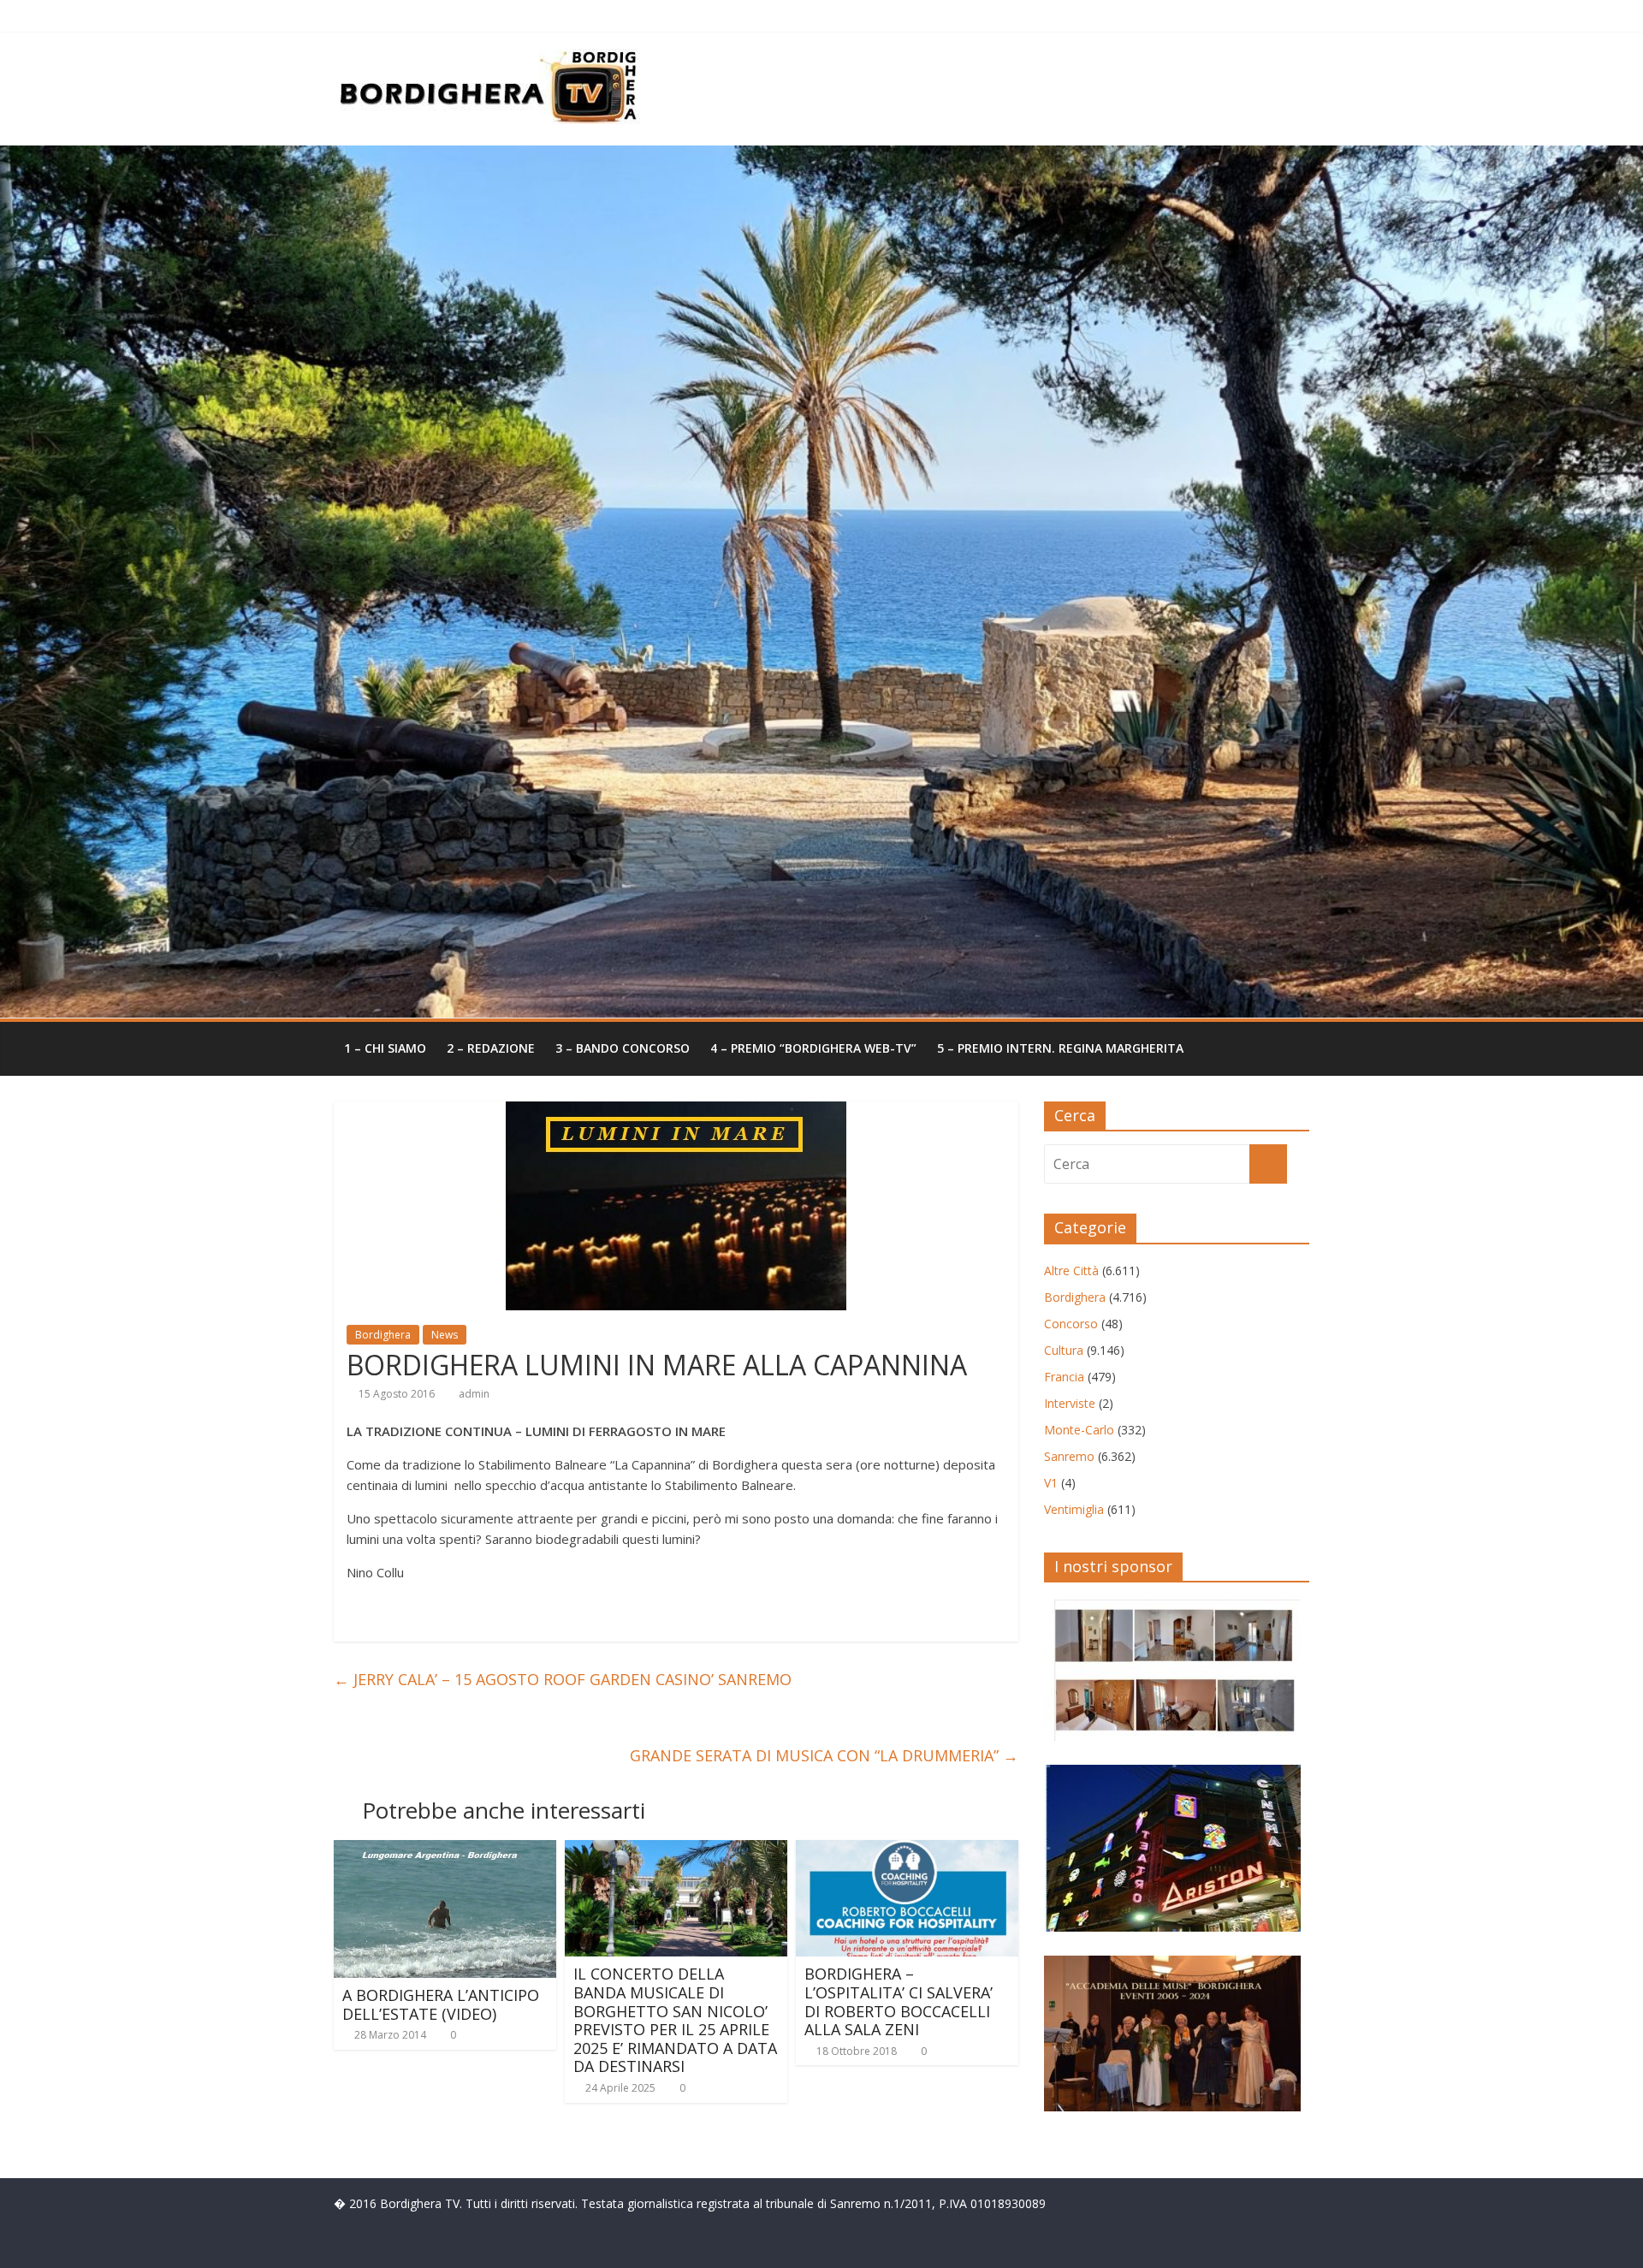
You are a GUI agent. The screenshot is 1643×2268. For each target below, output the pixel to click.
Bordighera (383, 1335)
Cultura (1064, 1350)
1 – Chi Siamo (385, 1048)
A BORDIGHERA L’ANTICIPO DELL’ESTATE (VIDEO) (441, 2004)
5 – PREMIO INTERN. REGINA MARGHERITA (1060, 1048)
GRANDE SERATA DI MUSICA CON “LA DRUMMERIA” (824, 1755)
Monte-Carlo (1079, 1430)
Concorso (1071, 1324)
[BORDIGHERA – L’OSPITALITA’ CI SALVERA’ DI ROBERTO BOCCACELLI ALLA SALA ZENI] (907, 1850)
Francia (1064, 1377)
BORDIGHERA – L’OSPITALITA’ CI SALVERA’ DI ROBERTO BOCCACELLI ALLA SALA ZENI (899, 2001)
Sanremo (1069, 1456)
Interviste (1070, 1403)
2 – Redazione (491, 1048)
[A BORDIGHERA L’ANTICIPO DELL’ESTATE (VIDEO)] (445, 1850)
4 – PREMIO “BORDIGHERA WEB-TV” (813, 1048)
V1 (1051, 1483)
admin (474, 1394)
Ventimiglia (1074, 1509)
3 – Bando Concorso (623, 1048)
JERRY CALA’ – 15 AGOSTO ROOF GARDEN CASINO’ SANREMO (563, 1679)
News (445, 1335)
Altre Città (1071, 1271)
